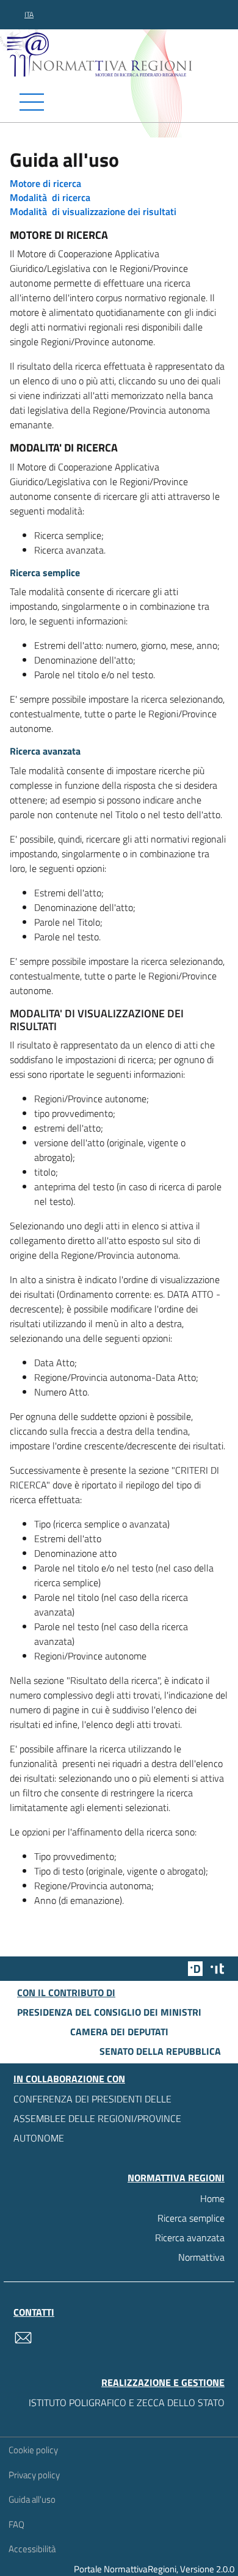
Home (212, 2198)
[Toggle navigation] (119, 102)
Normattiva (201, 2257)
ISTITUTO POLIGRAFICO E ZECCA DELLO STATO (127, 2402)
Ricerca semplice (191, 2218)
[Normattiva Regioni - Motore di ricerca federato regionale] (122, 54)
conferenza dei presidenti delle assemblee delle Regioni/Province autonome (97, 2118)
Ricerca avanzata (190, 2238)
